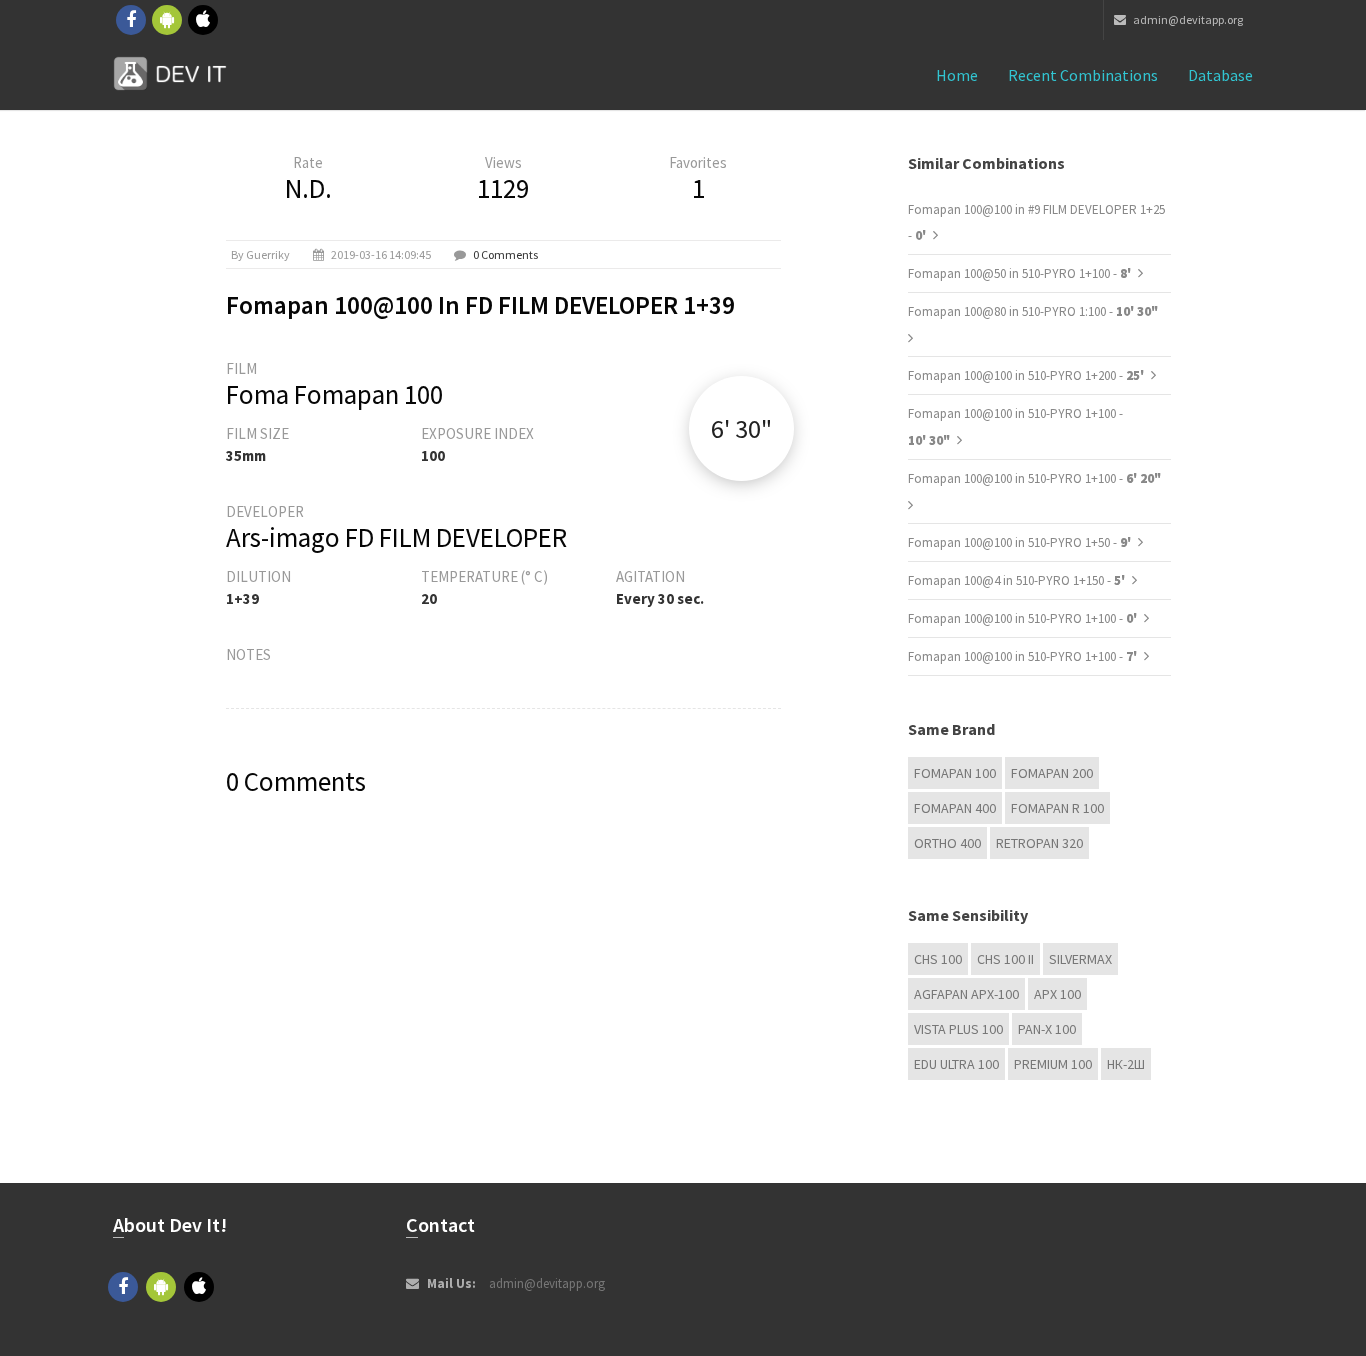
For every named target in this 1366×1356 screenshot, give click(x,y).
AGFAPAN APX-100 (966, 994)
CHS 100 (938, 959)
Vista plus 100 (958, 1029)
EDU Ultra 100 (956, 1064)
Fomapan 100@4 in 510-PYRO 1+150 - (1018, 580)
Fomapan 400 (955, 808)
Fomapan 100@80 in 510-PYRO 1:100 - (1033, 311)
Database (1220, 75)
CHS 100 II (1005, 959)
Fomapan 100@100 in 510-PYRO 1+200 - (1027, 375)
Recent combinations (1083, 75)
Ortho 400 (947, 843)
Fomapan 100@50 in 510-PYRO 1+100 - (1021, 273)
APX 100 (1057, 994)
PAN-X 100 (1047, 1029)
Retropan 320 (1039, 843)
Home (957, 75)
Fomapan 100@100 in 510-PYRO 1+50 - (1021, 542)
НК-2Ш (1126, 1064)
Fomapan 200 (1052, 773)
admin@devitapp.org (1187, 19)
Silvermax (1080, 959)
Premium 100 (1053, 1064)
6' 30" (741, 428)
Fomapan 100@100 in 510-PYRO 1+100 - (1034, 478)
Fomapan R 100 (1057, 808)
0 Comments (505, 254)
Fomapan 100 (955, 773)
